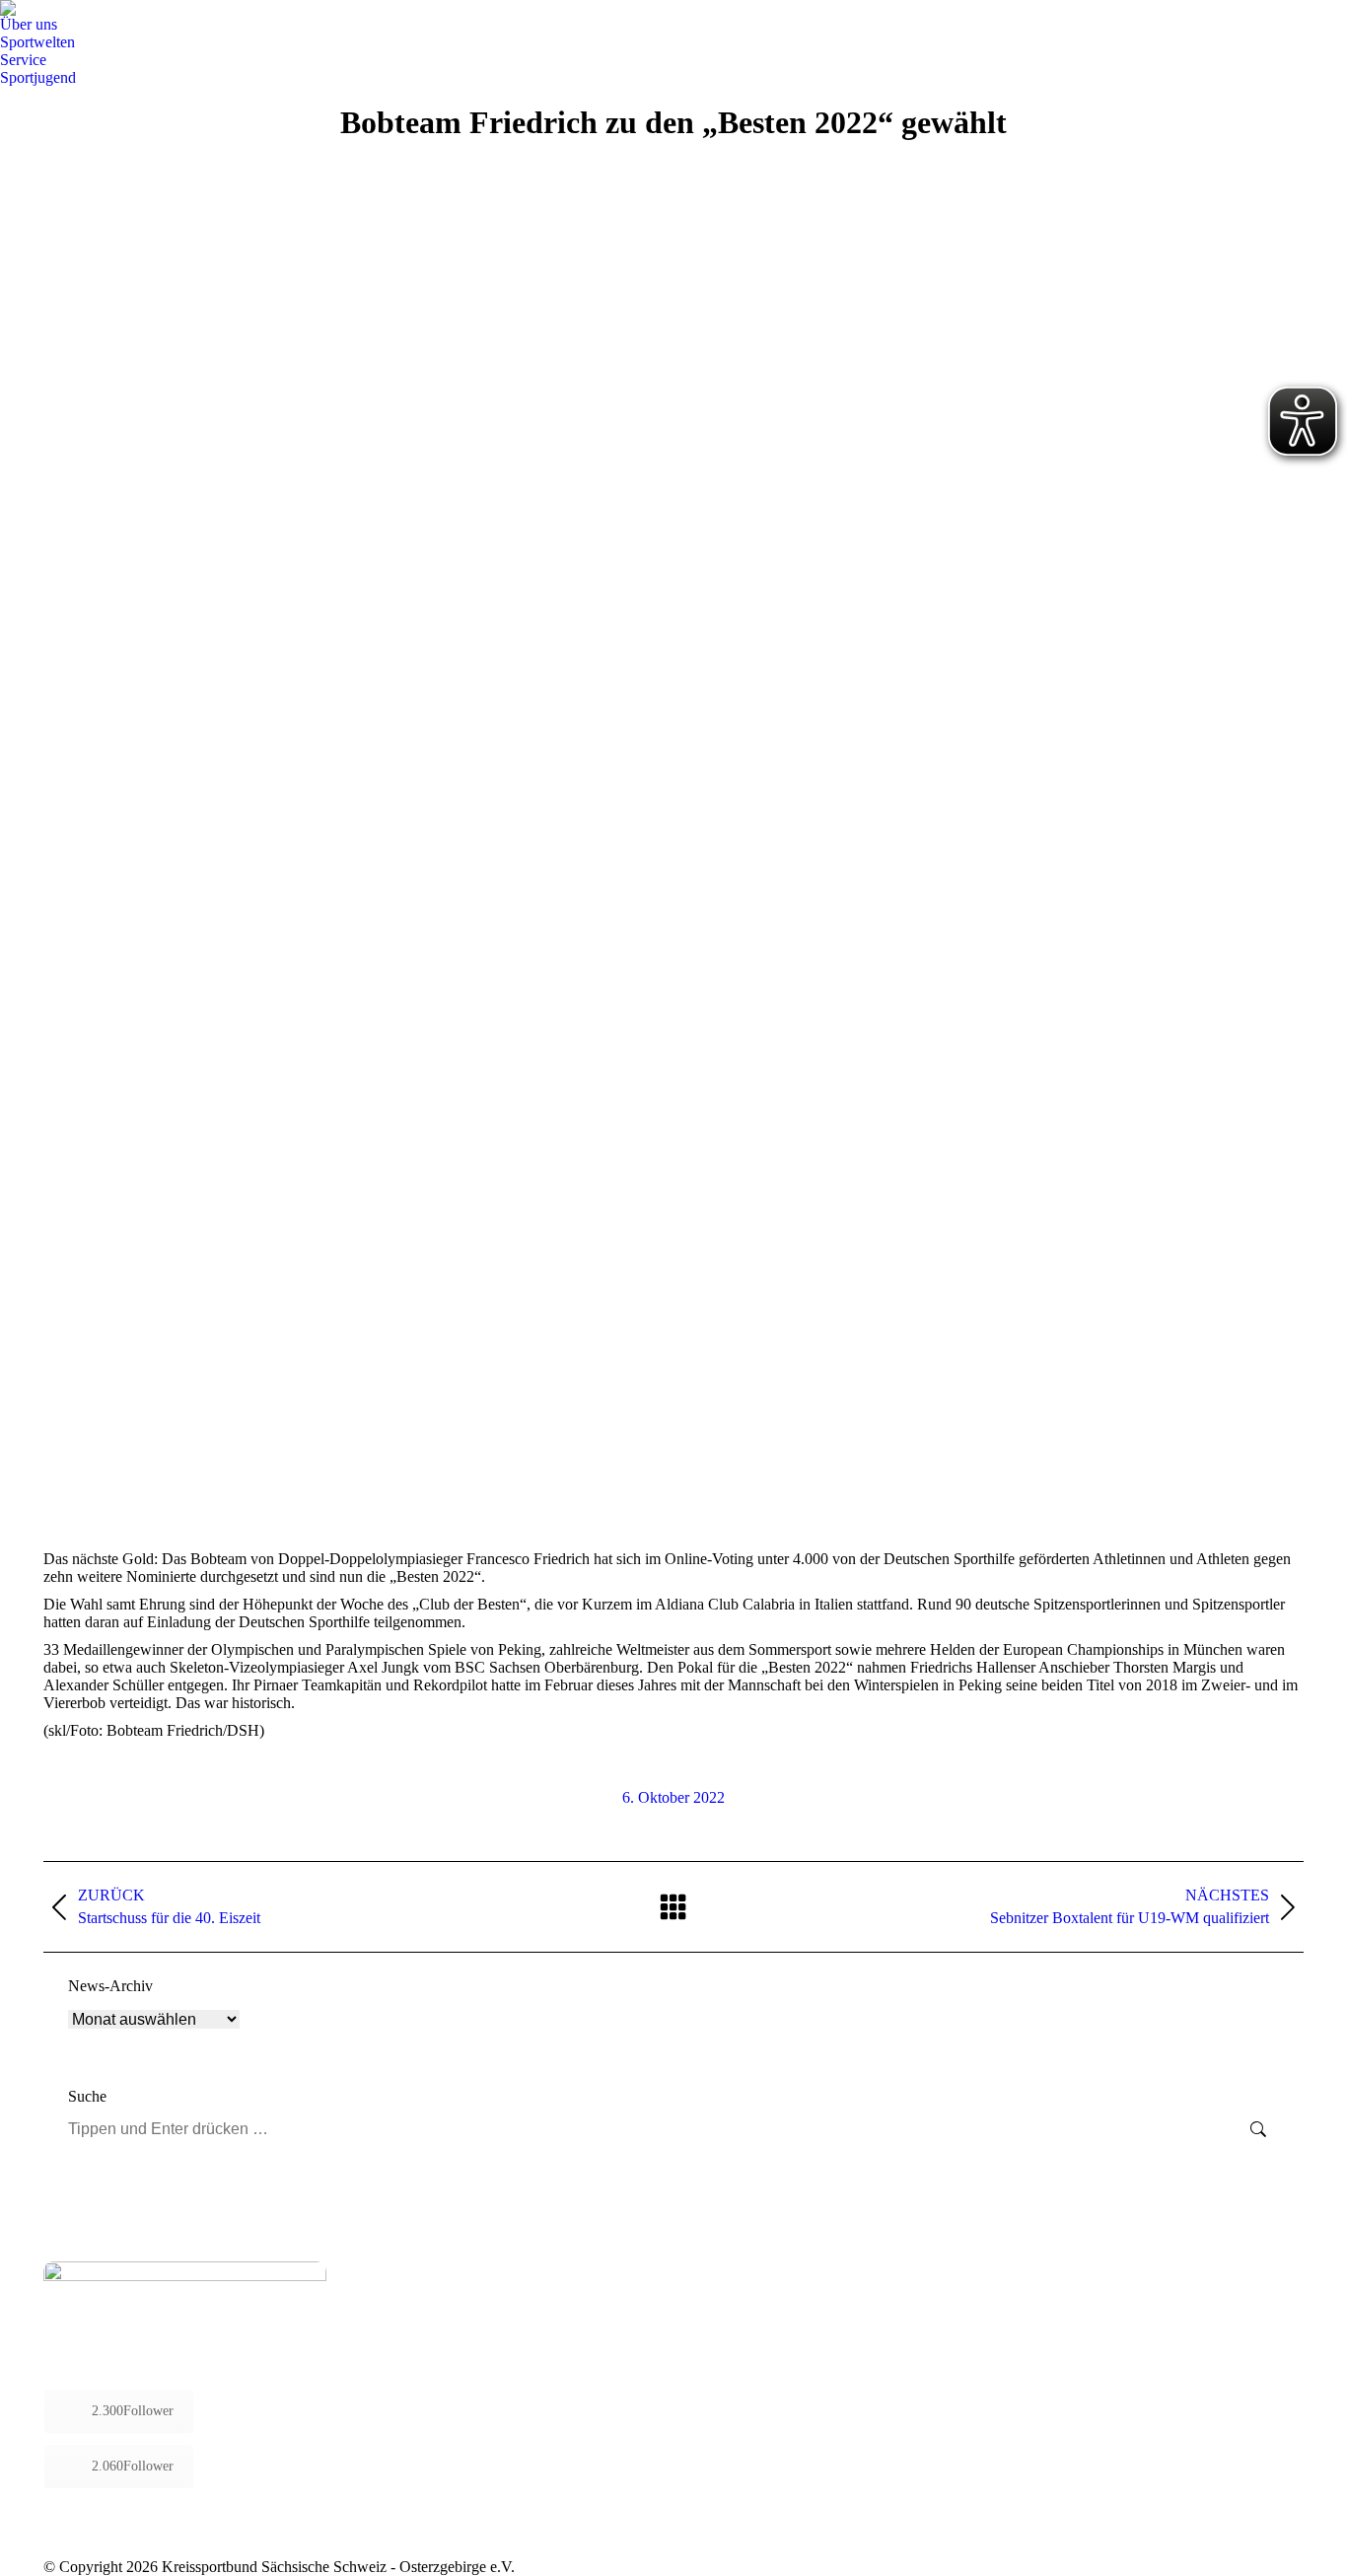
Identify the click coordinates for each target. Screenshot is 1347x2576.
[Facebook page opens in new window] (385, 2340)
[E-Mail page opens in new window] (444, 2340)
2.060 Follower (133, 2466)
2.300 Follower (133, 2411)
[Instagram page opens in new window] (414, 2340)
